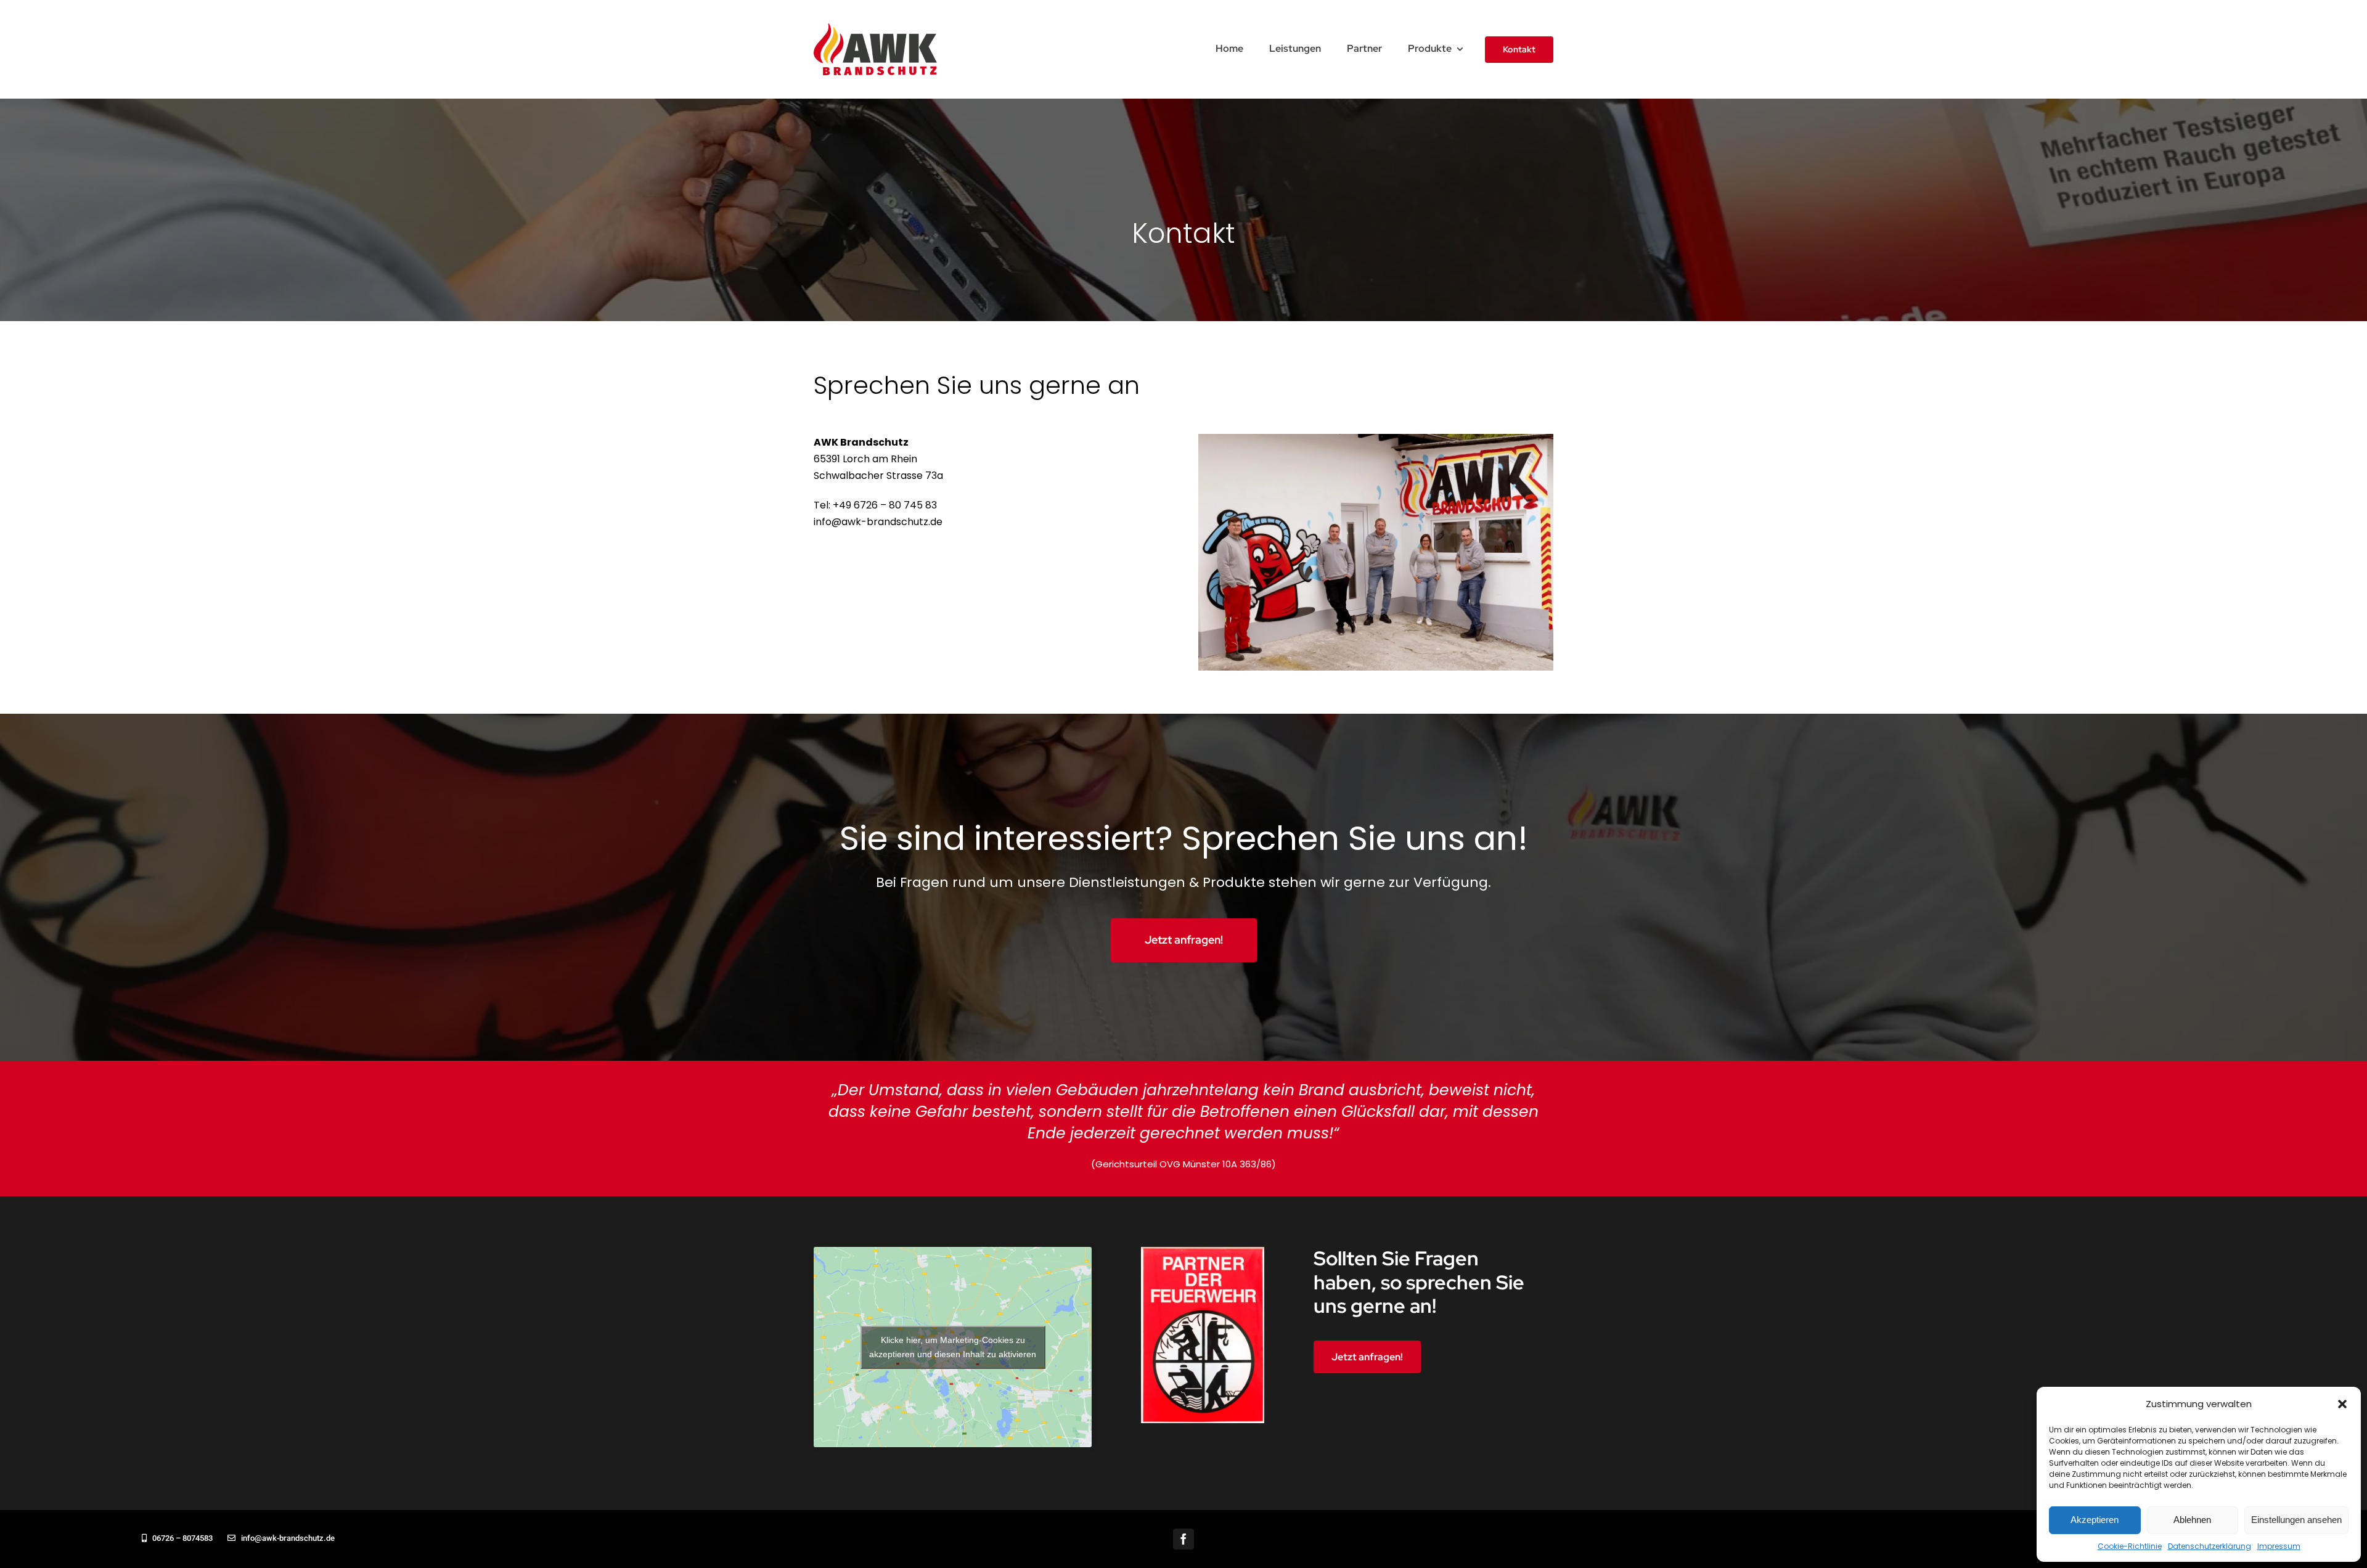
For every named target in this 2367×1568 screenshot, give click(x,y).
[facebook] (1183, 1539)
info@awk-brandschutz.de (878, 522)
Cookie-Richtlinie (2130, 1546)
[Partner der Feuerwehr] (1203, 1252)
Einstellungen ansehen (2296, 1520)
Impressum (2279, 1546)
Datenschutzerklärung (2210, 1546)
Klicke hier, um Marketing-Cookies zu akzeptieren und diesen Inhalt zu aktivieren (953, 1347)
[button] (2342, 1404)
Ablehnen (2192, 1520)
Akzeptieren (2095, 1520)
